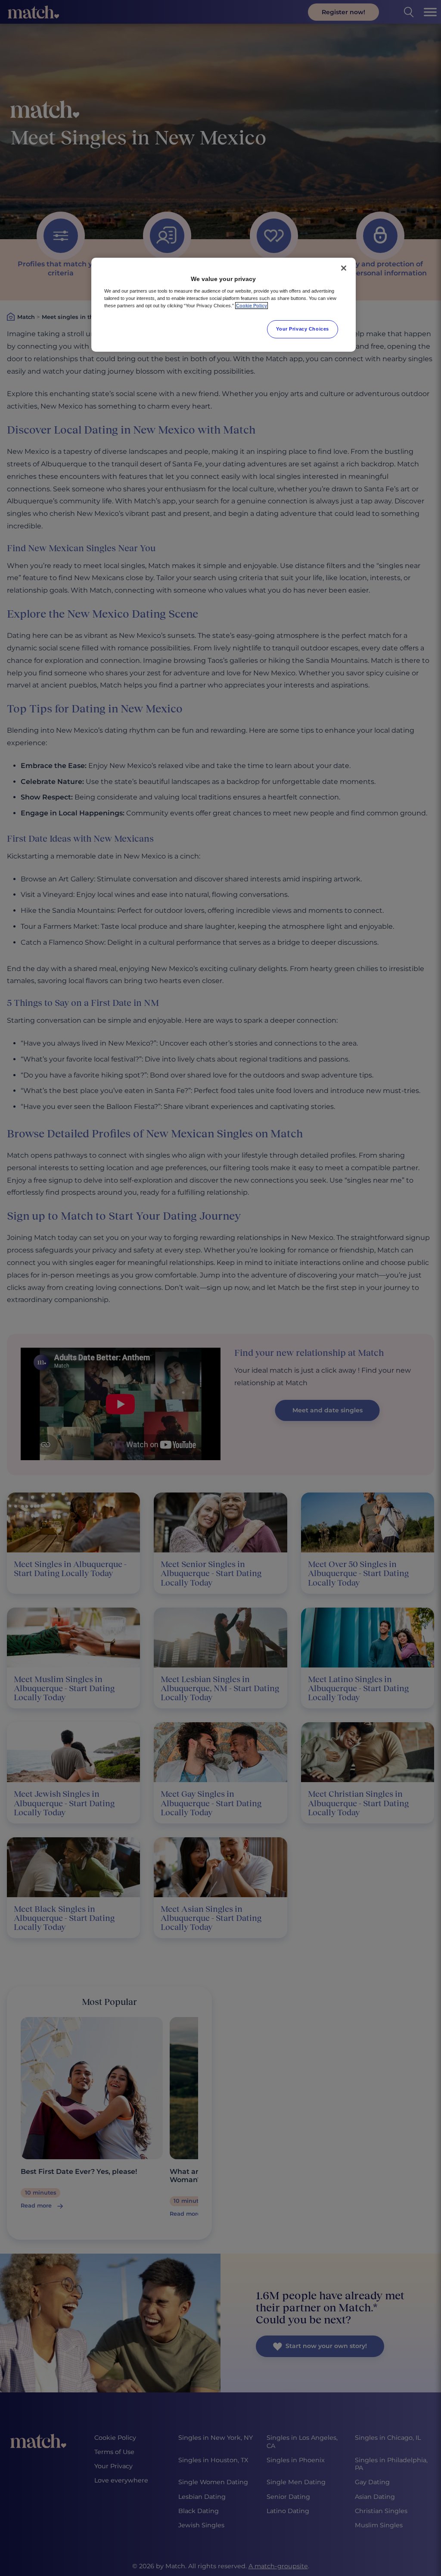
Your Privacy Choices (302, 329)
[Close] (344, 268)
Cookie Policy (252, 306)
